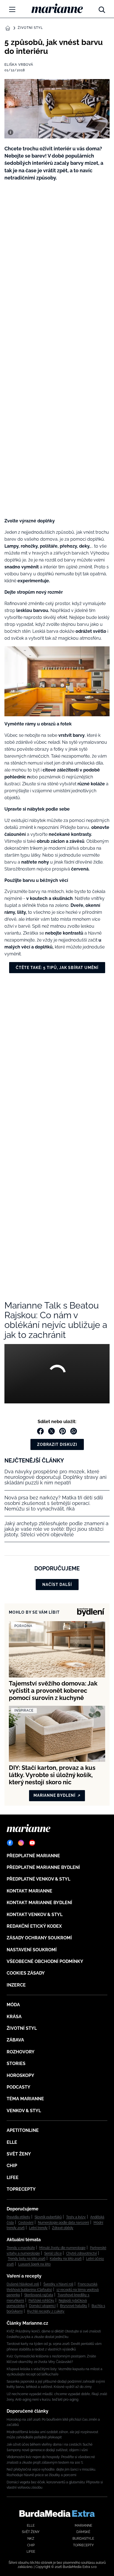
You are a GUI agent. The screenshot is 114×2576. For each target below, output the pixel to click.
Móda (13, 2005)
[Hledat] (102, 8)
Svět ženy (19, 2154)
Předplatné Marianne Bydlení (43, 1867)
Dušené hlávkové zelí (23, 2284)
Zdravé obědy (63, 2228)
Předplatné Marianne (33, 1856)
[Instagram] (21, 1843)
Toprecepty (21, 2189)
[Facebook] (10, 1843)
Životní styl (30, 28)
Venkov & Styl (24, 2111)
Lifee (13, 2178)
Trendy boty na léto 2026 (27, 2259)
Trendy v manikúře (21, 2248)
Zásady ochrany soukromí (39, 1938)
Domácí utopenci (42, 2306)
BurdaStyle (83, 2539)
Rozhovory (21, 2052)
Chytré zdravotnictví (81, 2253)
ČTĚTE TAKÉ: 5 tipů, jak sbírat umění (57, 968)
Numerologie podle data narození (64, 2223)
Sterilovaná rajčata (39, 2295)
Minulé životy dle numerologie (62, 2248)
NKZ (31, 2539)
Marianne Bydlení (55, 1795)
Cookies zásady (26, 1973)
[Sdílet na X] (51, 1431)
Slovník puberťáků (48, 2217)
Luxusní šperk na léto (34, 2264)
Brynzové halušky (74, 2306)
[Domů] (57, 8)
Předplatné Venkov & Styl (38, 1879)
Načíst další (57, 1585)
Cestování (26, 2223)
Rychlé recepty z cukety (46, 2311)
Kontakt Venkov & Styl (35, 1915)
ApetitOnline (23, 2130)
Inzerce (16, 1985)
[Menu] (12, 9)
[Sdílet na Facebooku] (40, 1431)
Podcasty (19, 2087)
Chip (12, 2166)
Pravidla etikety (18, 2217)
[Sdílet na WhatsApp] (74, 1431)
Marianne (83, 2526)
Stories (16, 2063)
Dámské (83, 2532)
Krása (14, 2017)
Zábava (15, 2040)
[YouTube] (32, 1843)
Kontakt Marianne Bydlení (39, 1903)
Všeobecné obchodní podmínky (45, 1961)
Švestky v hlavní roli (58, 2284)
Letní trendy (38, 2228)
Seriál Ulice (53, 2253)
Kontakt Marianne (29, 1891)
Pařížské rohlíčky (41, 2301)
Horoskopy (20, 2075)
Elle (12, 2142)
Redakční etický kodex (34, 1926)
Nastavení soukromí (32, 1950)
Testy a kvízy (76, 2217)
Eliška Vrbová (19, 65)
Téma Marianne (25, 2099)
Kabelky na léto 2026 (66, 2259)
